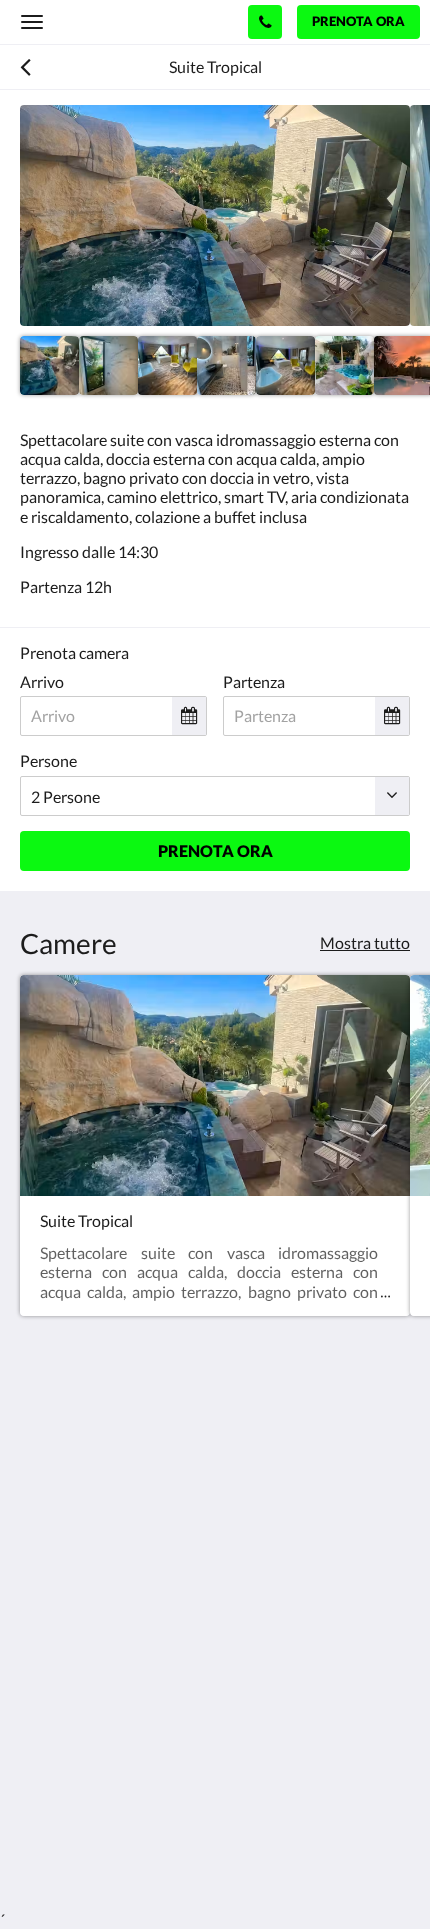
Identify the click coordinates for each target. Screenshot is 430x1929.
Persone (48, 760)
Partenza (254, 681)
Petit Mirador (101, 21)
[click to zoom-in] (215, 215)
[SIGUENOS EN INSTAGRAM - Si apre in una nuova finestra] (95, 1617)
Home (41, 1710)
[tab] (215, 1677)
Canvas (130, 1855)
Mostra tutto (365, 942)
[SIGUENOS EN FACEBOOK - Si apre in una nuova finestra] (40, 1617)
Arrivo (42, 681)
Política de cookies (83, 1727)
